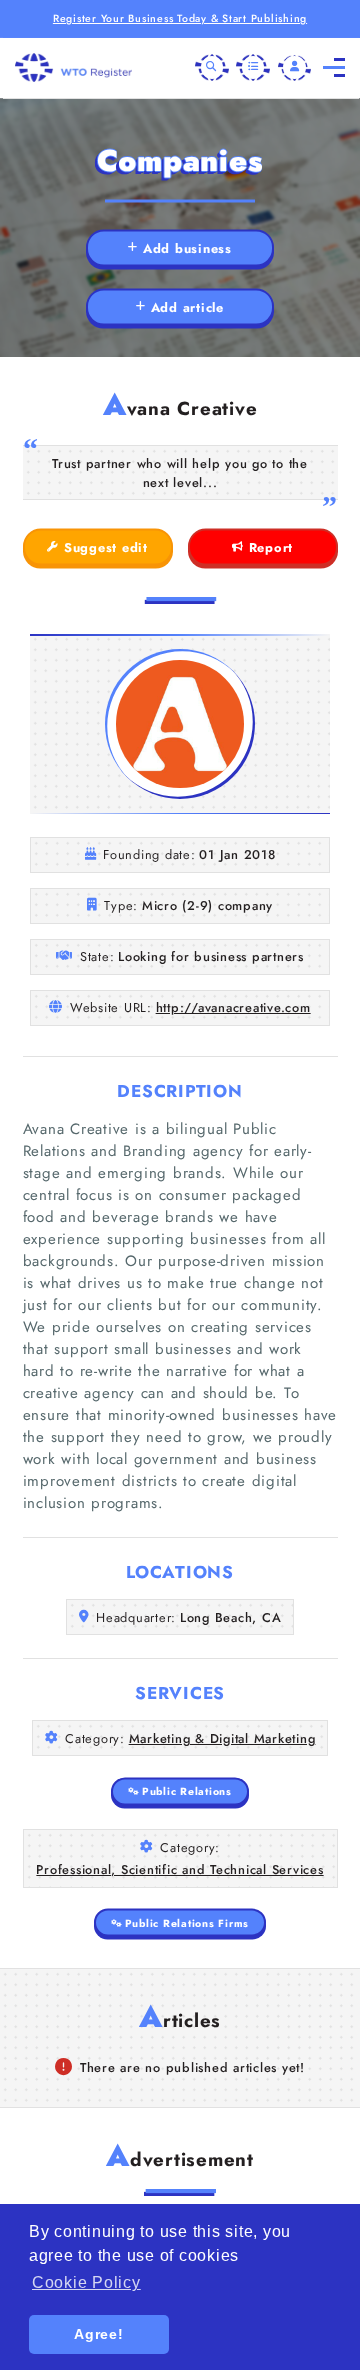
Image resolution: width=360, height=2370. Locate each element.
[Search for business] (212, 68)
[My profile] (295, 68)
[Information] (253, 68)
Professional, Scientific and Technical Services (179, 1869)
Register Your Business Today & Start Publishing (180, 18)
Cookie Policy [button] (86, 2282)
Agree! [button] (99, 2334)
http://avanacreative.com (233, 1007)
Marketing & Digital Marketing (222, 1738)
